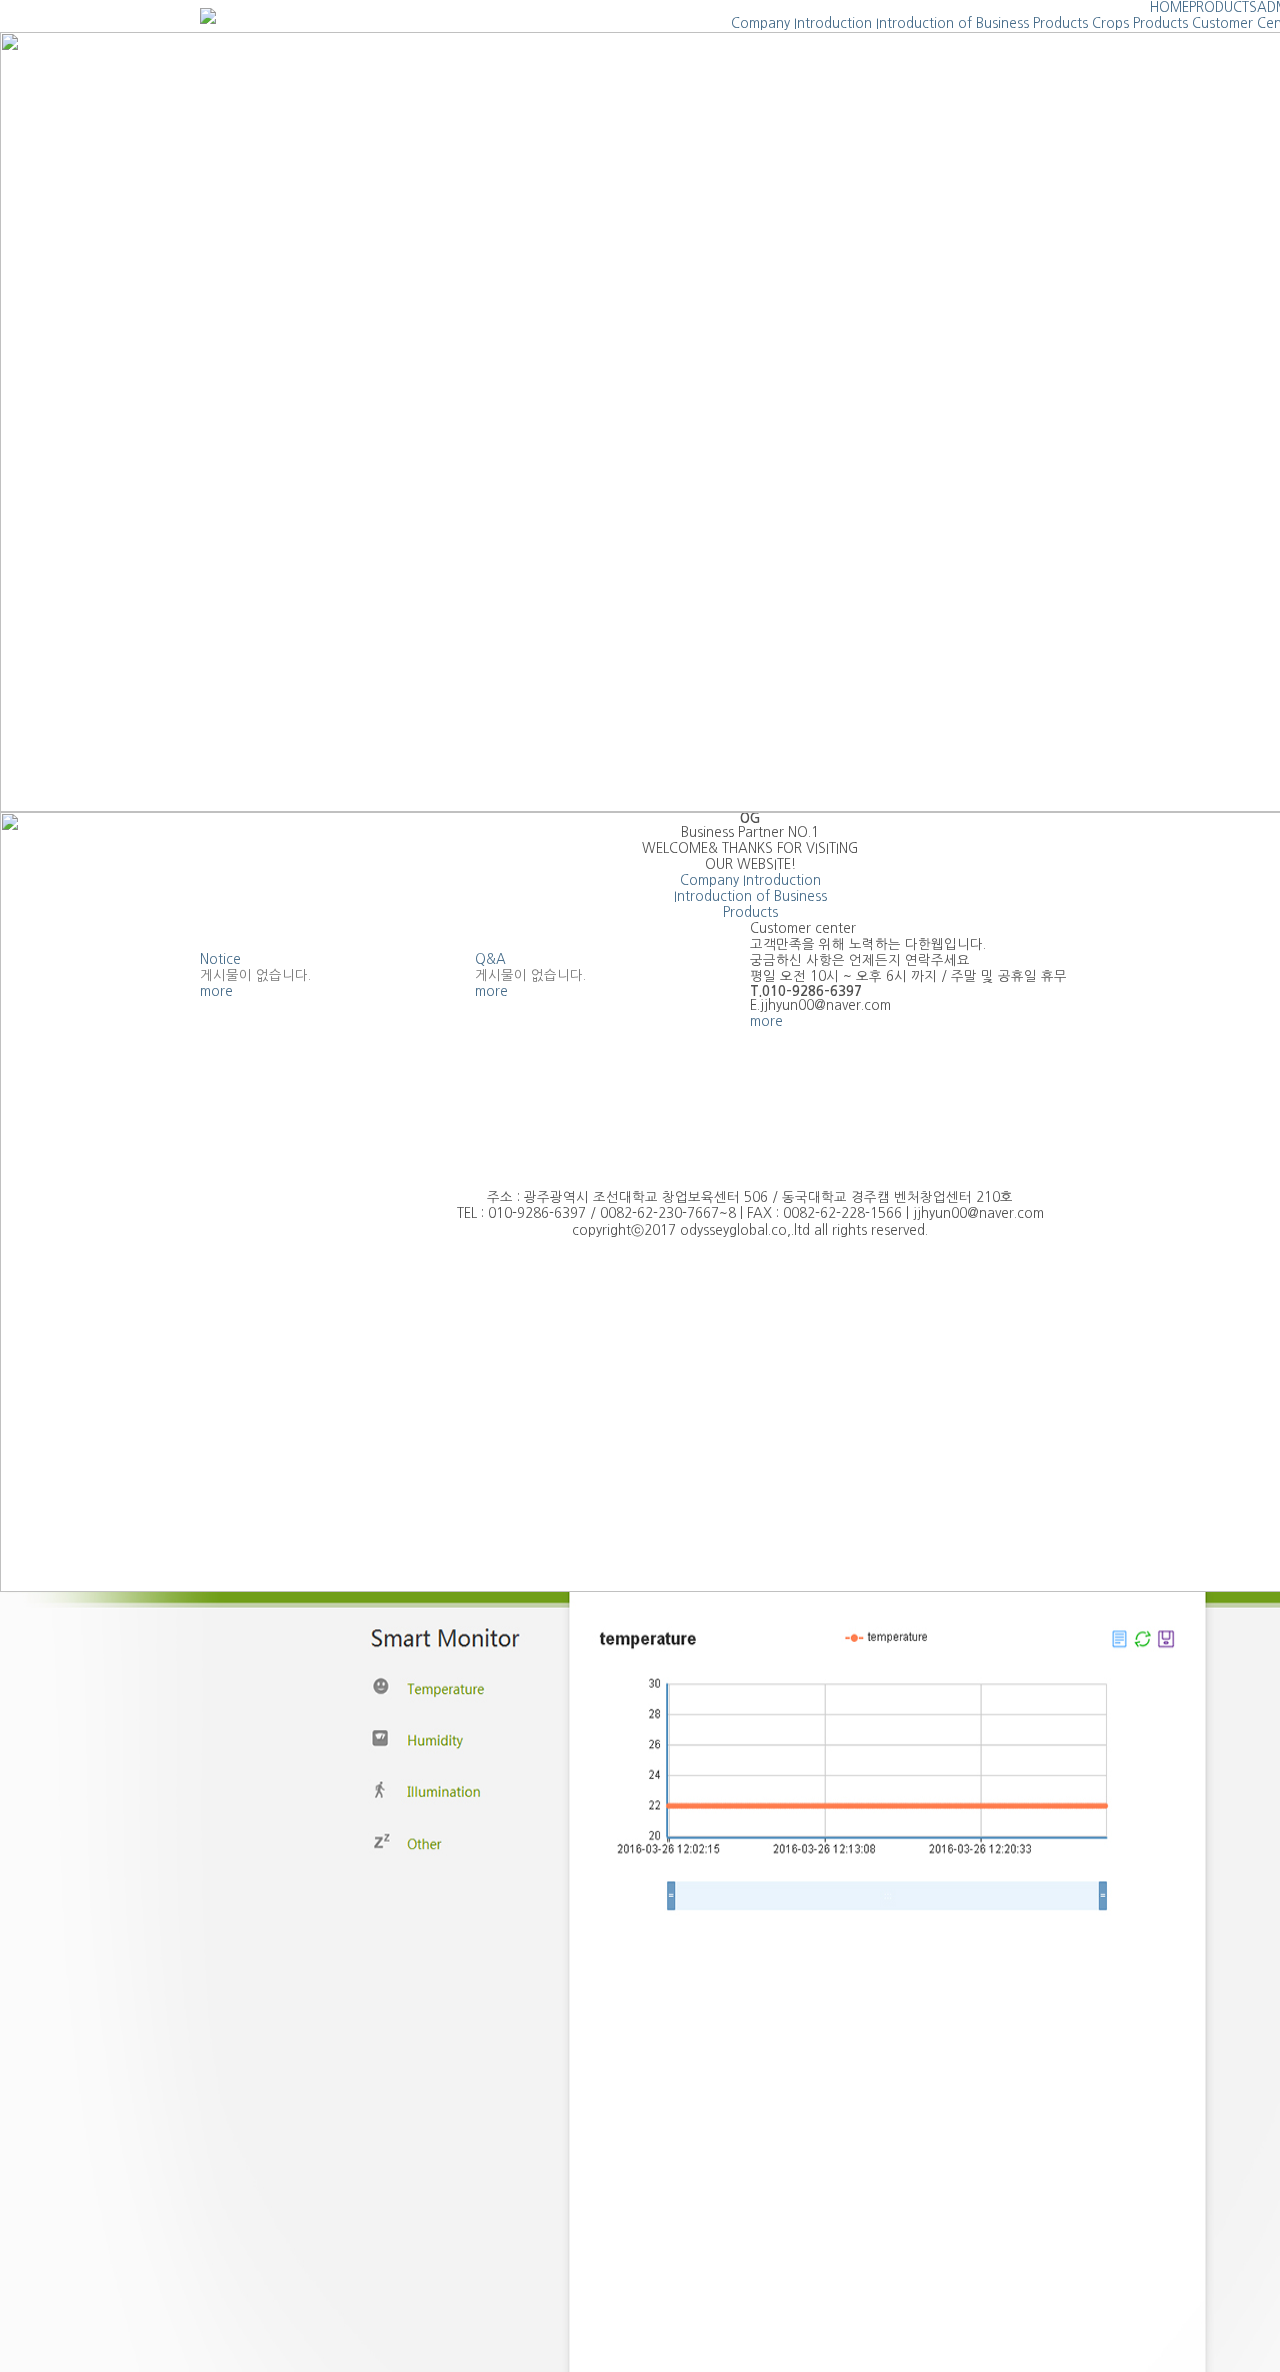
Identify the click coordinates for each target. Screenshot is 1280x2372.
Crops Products (1140, 23)
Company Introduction (801, 23)
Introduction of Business (952, 23)
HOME (1169, 7)
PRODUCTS (1223, 7)
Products (1060, 23)
